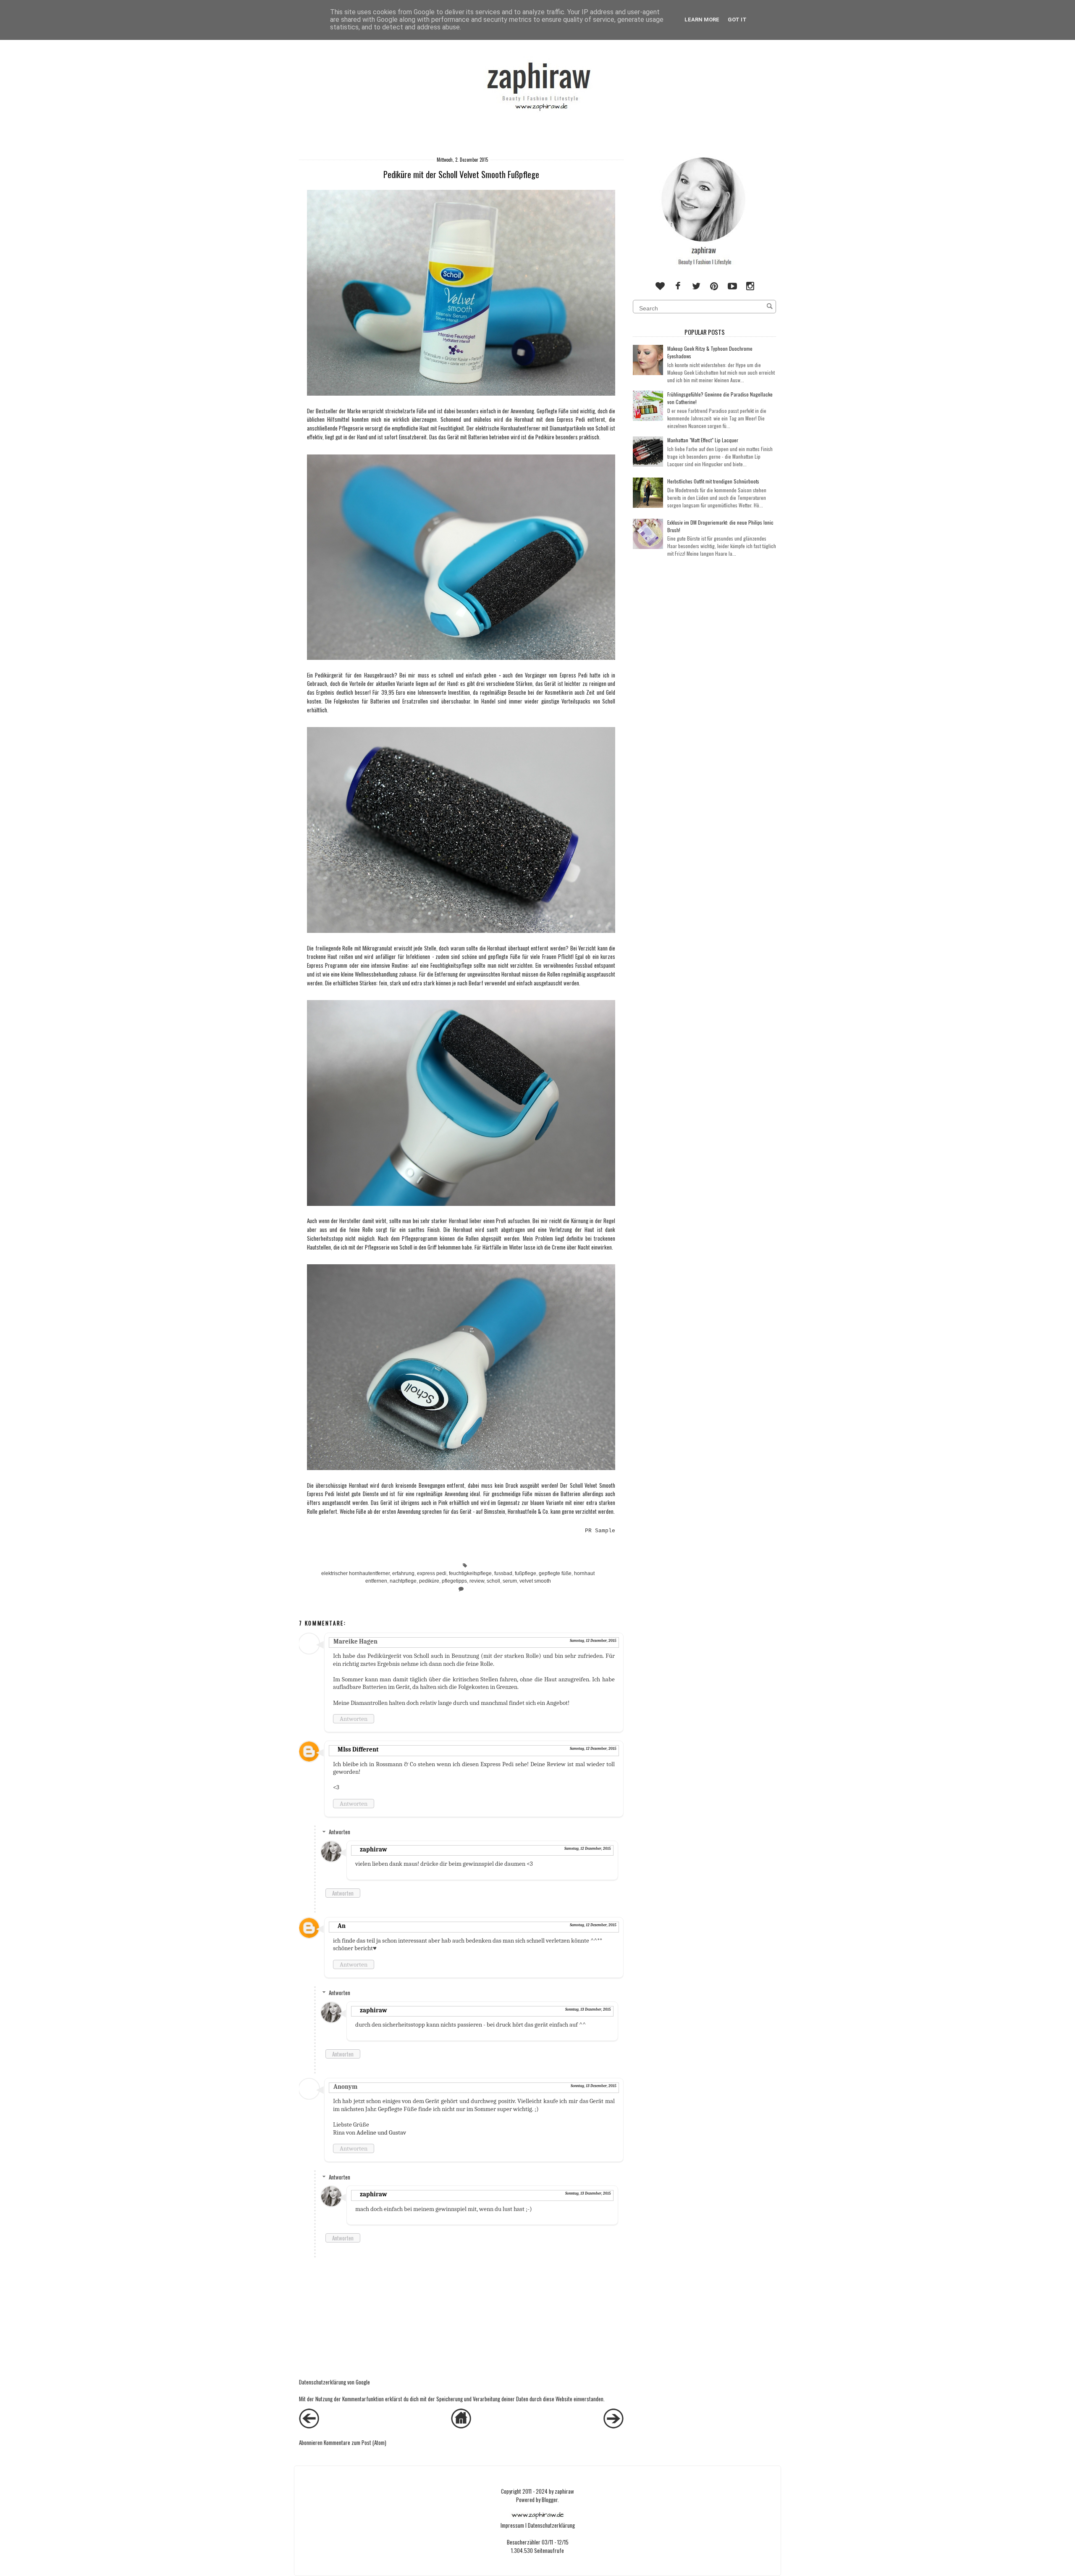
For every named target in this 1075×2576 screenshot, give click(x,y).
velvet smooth (535, 1581)
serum (510, 1581)
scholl (493, 1581)
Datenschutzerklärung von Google (334, 2382)
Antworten (354, 1719)
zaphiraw (374, 1849)
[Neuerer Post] (309, 2426)
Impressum (512, 2525)
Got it (737, 20)
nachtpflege (403, 1581)
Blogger (550, 2500)
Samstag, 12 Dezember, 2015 (593, 1641)
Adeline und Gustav (381, 2132)
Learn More (702, 20)
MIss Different (358, 1749)
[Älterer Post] (614, 2426)
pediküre (429, 1581)
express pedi (432, 1573)
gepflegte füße (555, 1573)
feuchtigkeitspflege (470, 1573)
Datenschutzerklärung (551, 2525)
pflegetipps (454, 1581)
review (477, 1581)
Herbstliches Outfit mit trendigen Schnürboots (713, 481)
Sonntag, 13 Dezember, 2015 (588, 2009)
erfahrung (403, 1573)
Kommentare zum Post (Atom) (355, 2442)
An (342, 1926)
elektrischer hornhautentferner (355, 1573)
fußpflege (526, 1573)
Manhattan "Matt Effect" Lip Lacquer (703, 440)
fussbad (503, 1573)
